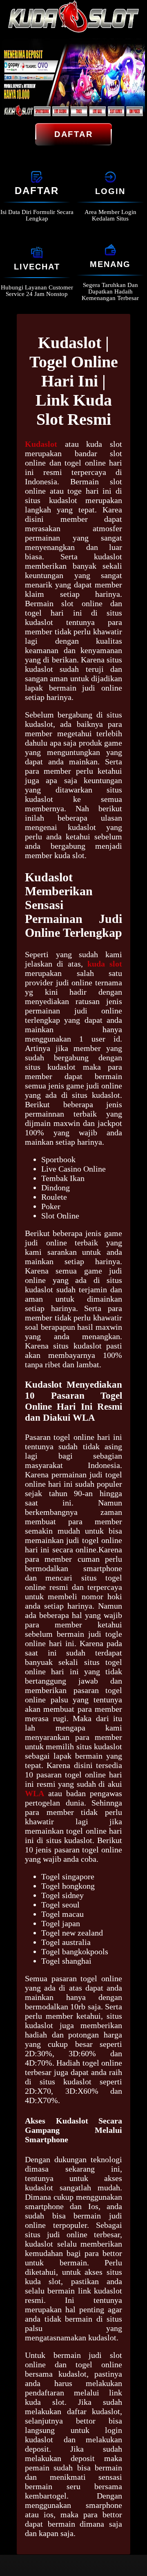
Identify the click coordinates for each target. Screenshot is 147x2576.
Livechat (37, 267)
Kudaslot (41, 444)
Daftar (73, 134)
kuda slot (105, 964)
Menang (110, 264)
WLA (35, 1793)
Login (110, 191)
